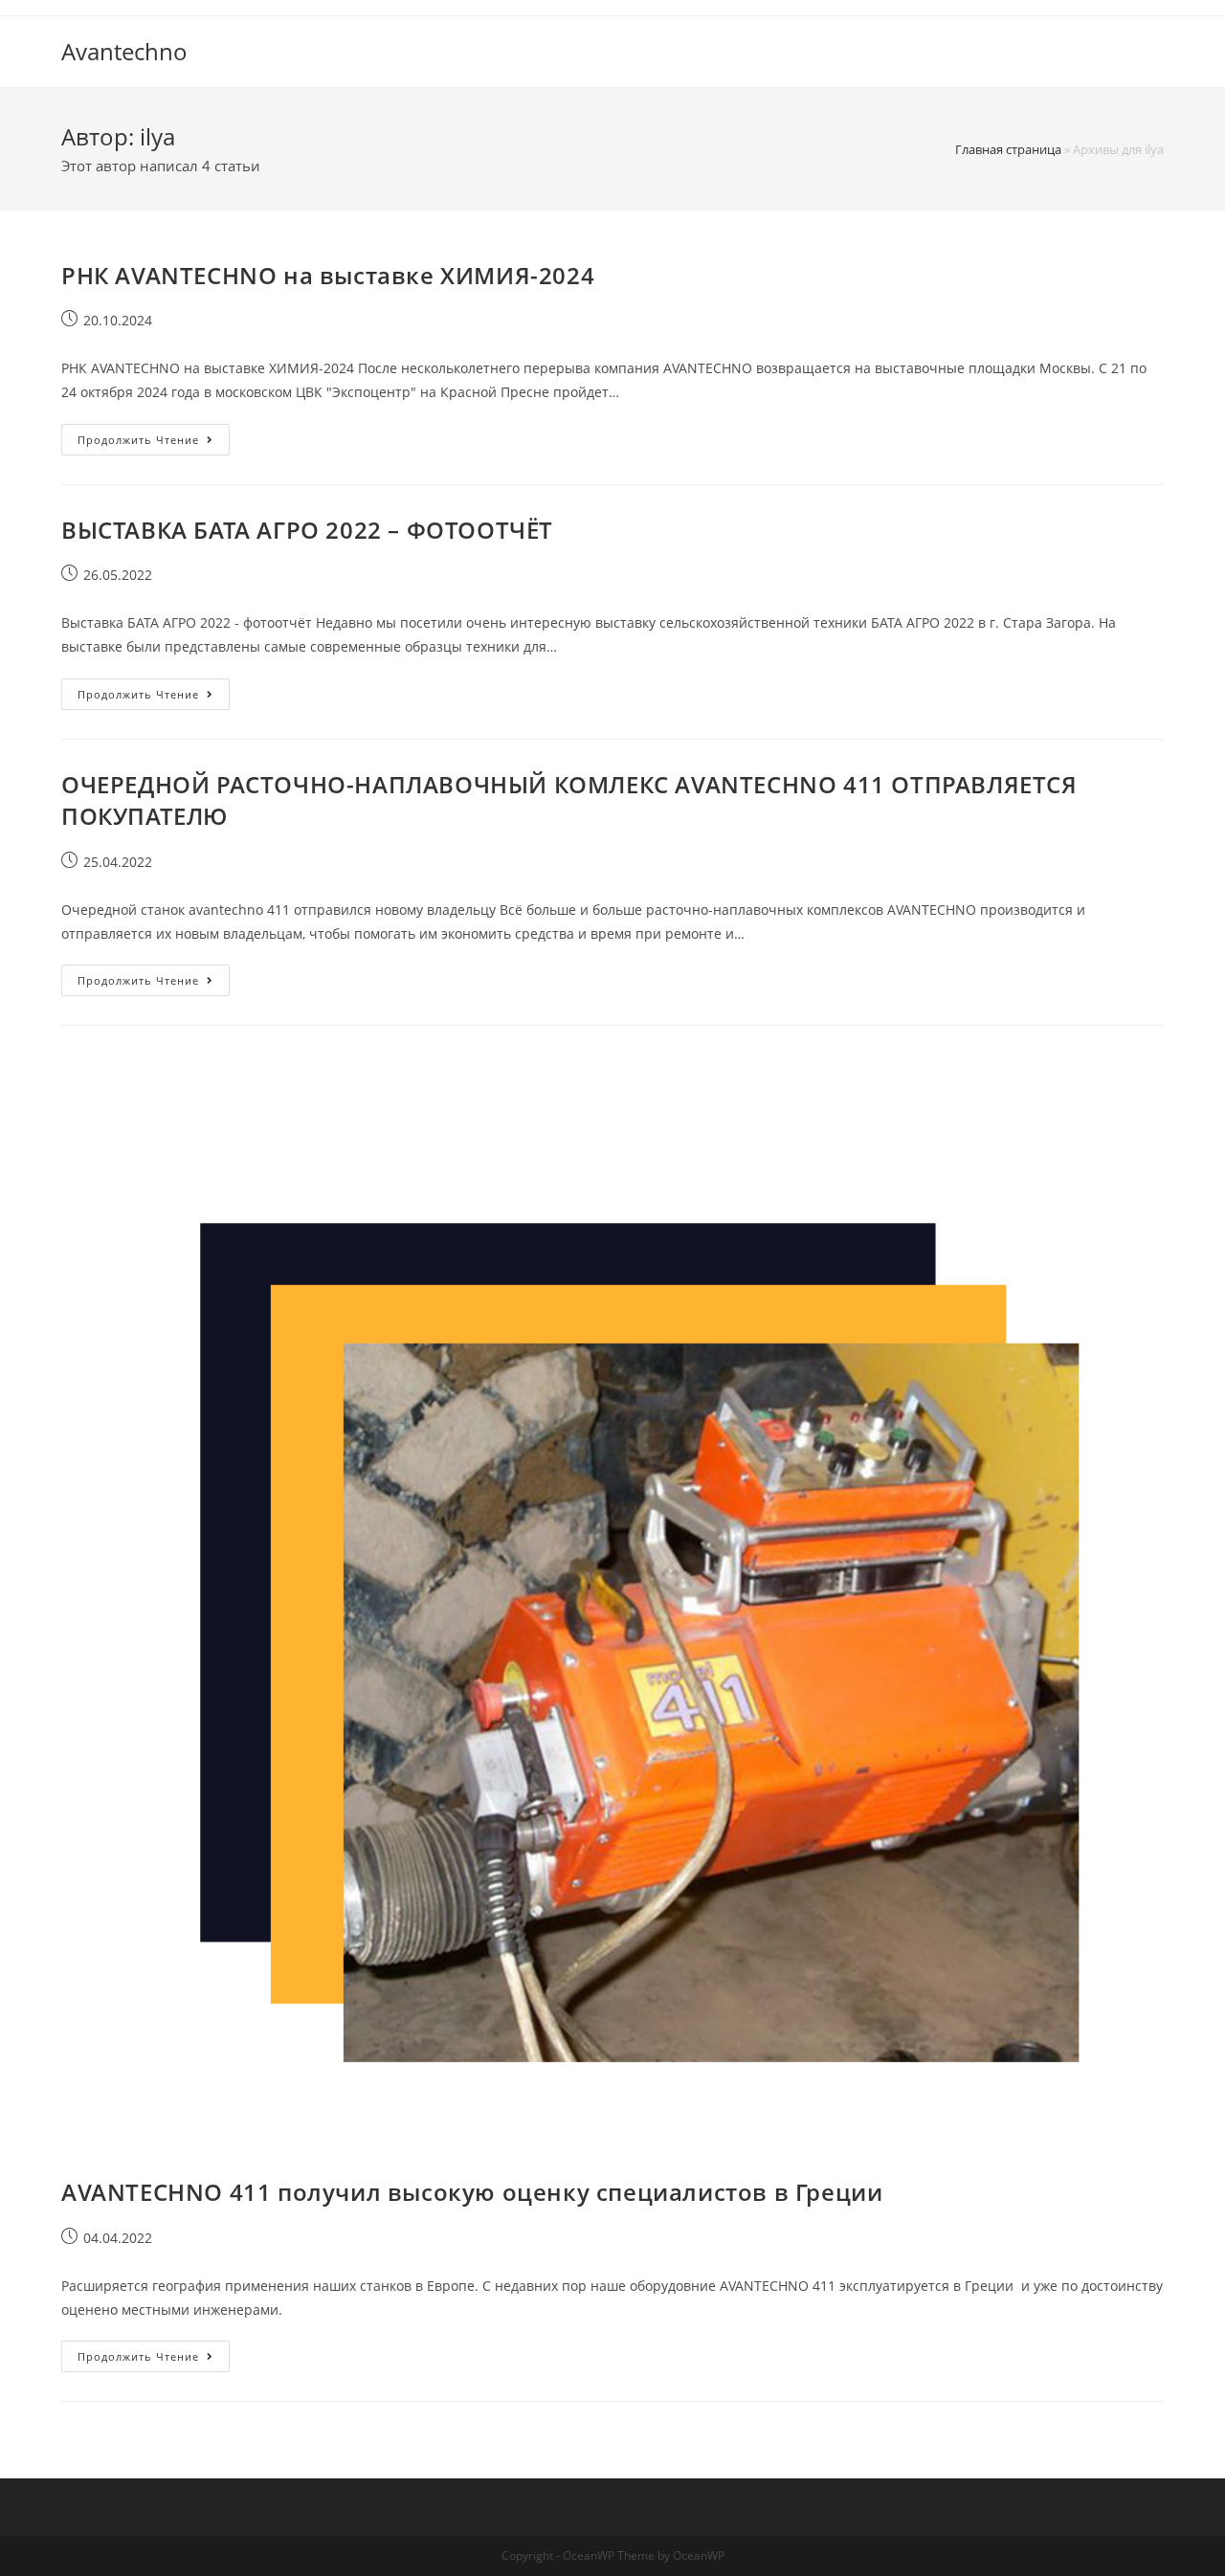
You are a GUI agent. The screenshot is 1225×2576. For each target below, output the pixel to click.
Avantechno (124, 51)
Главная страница (1008, 149)
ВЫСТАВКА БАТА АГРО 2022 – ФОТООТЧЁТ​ (307, 530)
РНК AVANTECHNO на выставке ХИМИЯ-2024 (328, 275)
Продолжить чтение (154, 435)
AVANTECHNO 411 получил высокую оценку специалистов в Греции (472, 2192)
